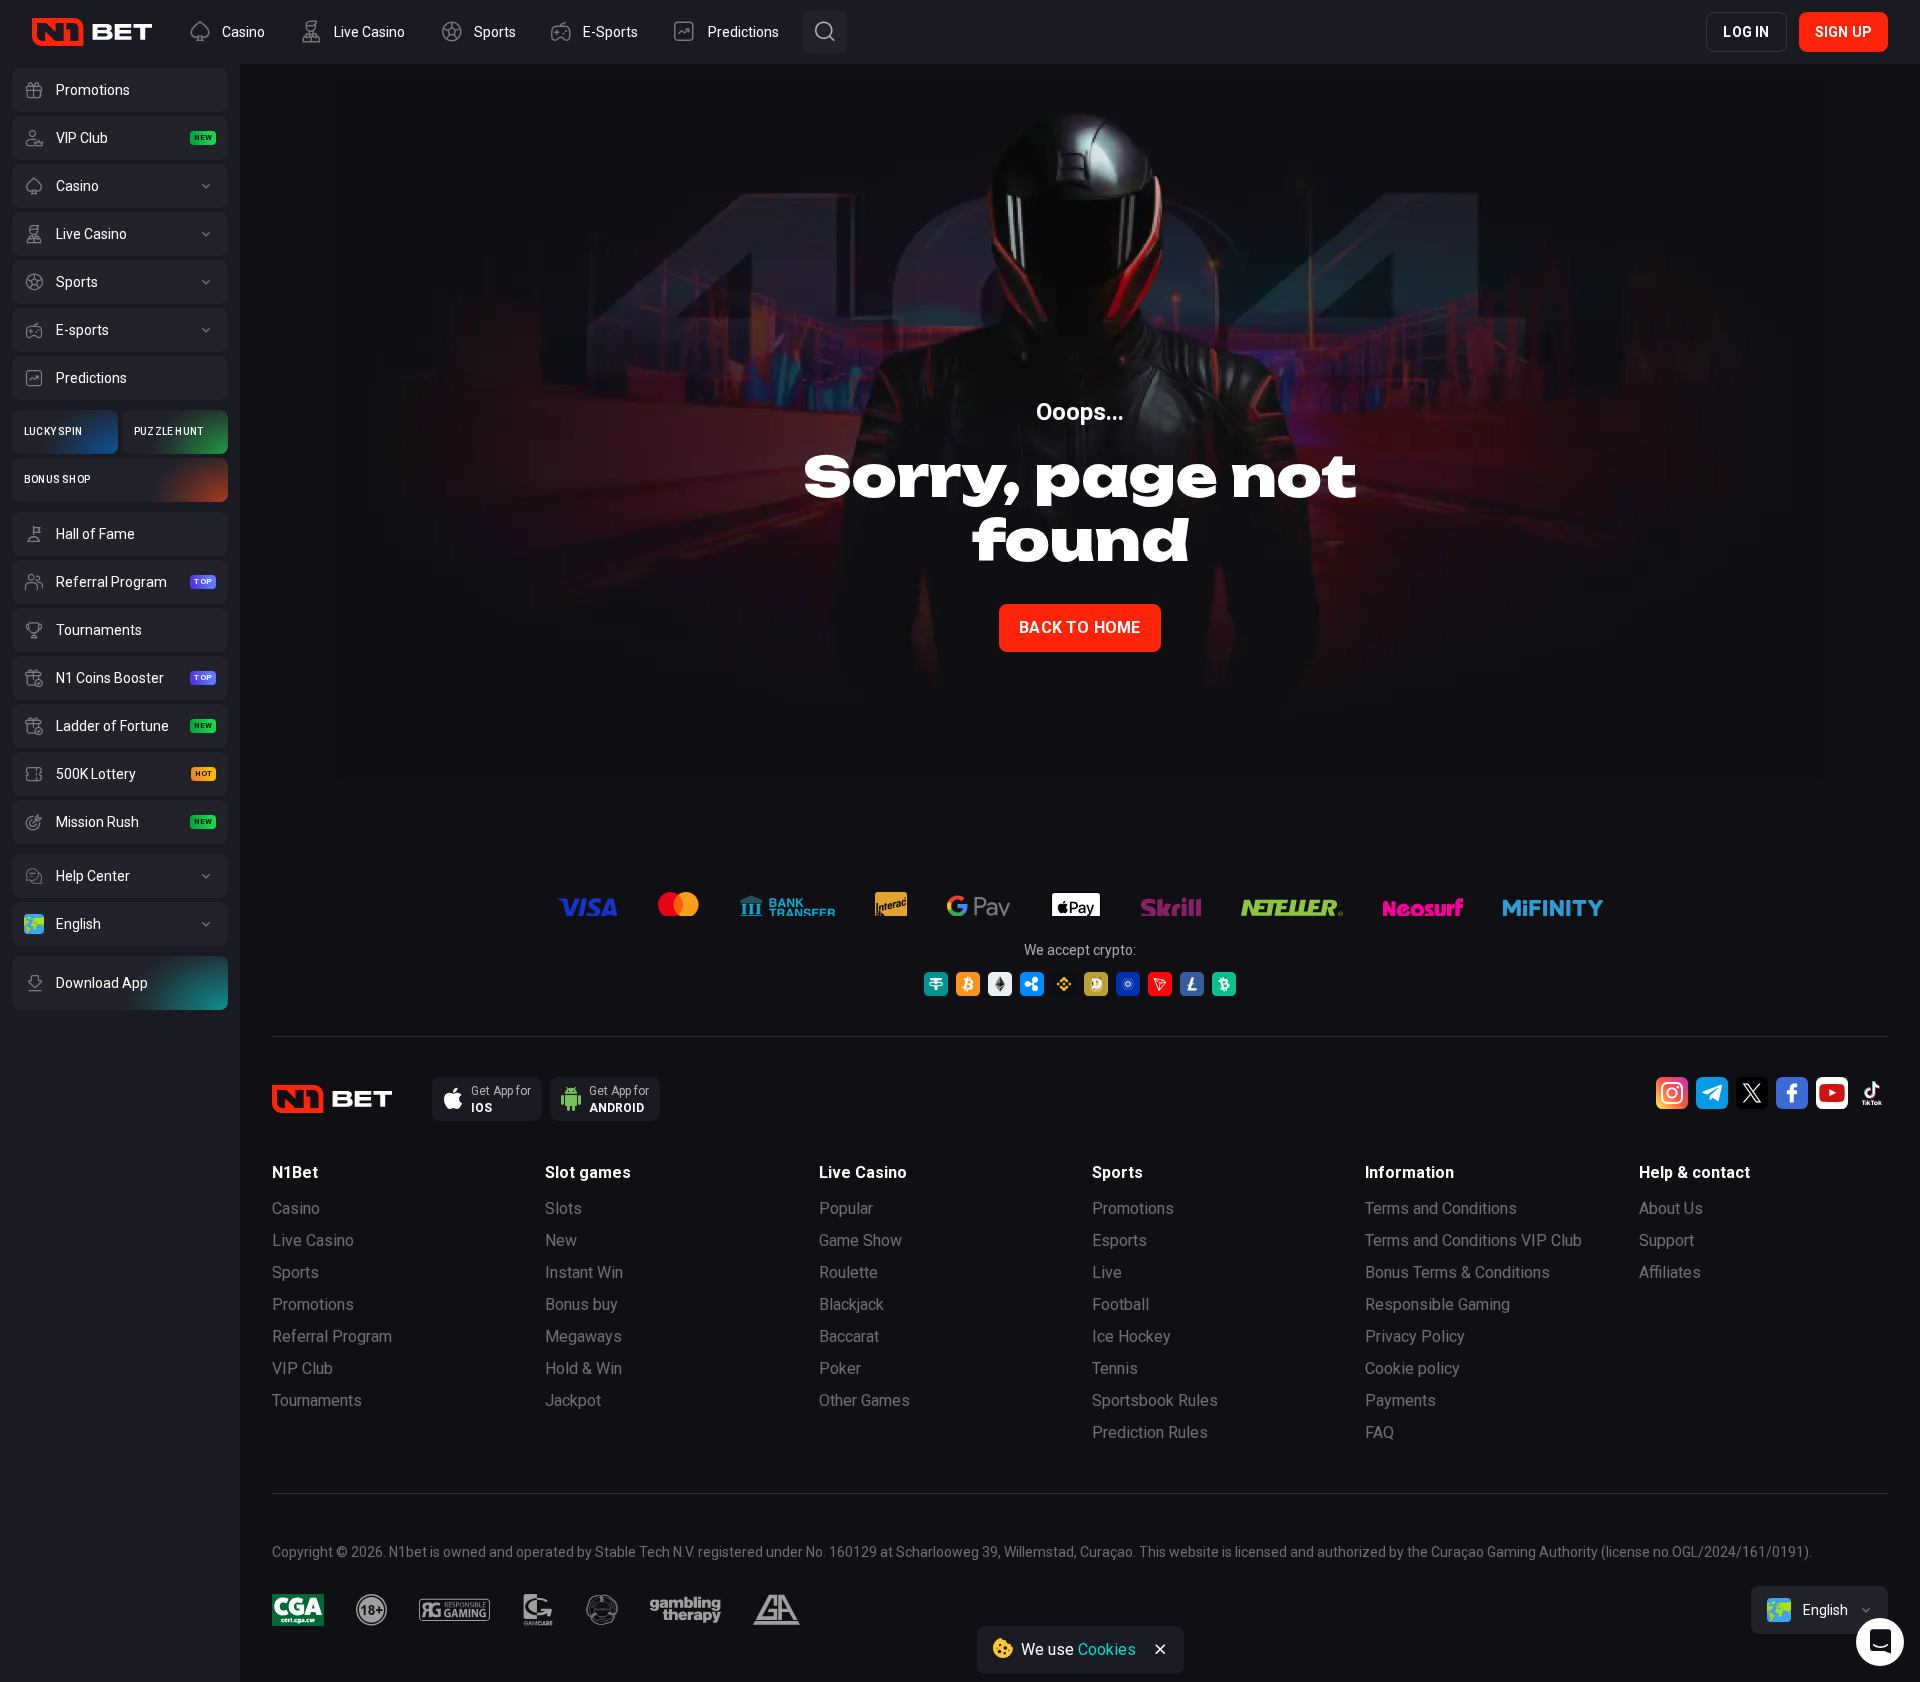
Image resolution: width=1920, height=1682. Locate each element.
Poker (840, 1368)
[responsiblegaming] (454, 1610)
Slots (563, 1208)
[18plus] (372, 1610)
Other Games (864, 1400)
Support (1666, 1240)
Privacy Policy (1415, 1336)
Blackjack (851, 1304)
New (561, 1240)
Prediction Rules (1150, 1432)
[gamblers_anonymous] (776, 1610)
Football (1120, 1304)
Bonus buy (581, 1304)
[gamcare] (538, 1610)
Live (1107, 1272)
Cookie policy (1412, 1368)
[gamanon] (602, 1610)
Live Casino (313, 1240)
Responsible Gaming (1437, 1304)
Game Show (860, 1240)
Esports (1119, 1240)
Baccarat (849, 1336)
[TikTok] (1872, 1093)
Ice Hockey (1131, 1336)
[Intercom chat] (1880, 1642)
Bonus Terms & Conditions (1457, 1272)
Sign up (1843, 32)
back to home (1079, 627)
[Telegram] (1712, 1093)
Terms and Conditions (1441, 1208)
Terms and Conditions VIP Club (1473, 1240)
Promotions (313, 1304)
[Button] (825, 32)
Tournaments (317, 1400)
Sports (295, 1272)
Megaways (583, 1336)
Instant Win (584, 1272)
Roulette (848, 1272)
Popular (846, 1208)
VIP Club (302, 1368)
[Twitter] (1752, 1093)
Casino (296, 1208)
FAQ (1379, 1432)
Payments (1400, 1400)
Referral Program (332, 1336)
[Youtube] (1832, 1093)
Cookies (1107, 1649)
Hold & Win (583, 1368)
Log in (1746, 32)
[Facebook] (1792, 1093)
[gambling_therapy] (685, 1610)
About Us (1671, 1208)
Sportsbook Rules (1155, 1400)
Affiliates (1670, 1272)
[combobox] (1819, 1610)
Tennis (1115, 1368)
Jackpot (573, 1400)
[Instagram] (1672, 1093)
